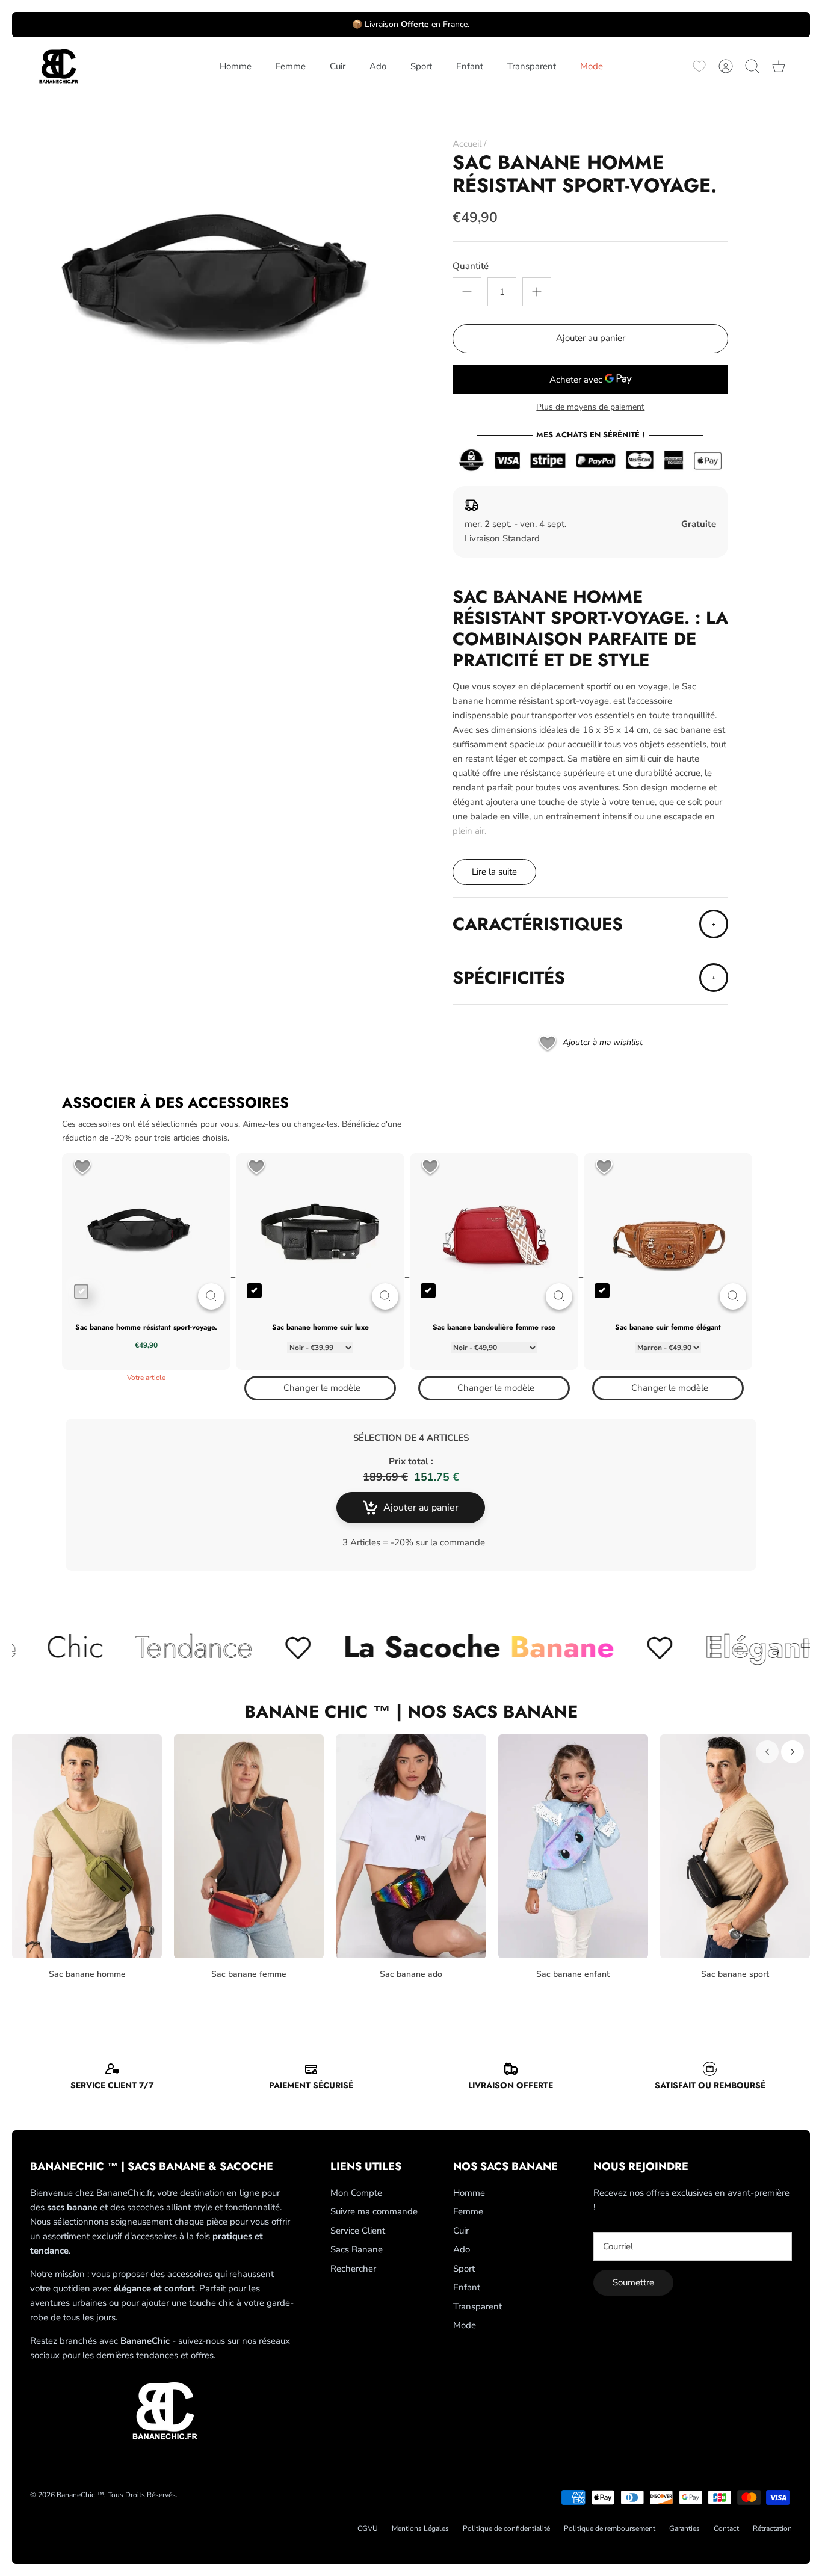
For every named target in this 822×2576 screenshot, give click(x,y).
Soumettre (633, 2282)
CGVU (368, 2528)
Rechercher (353, 2269)
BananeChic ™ (80, 2495)
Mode (592, 66)
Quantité (471, 266)
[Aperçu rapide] (211, 1296)
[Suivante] (793, 1752)
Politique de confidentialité (506, 2528)
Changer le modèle (322, 1388)
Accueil (467, 144)
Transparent (532, 66)
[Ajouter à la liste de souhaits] (82, 1168)
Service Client (358, 2231)
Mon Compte (356, 2193)
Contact (726, 2528)
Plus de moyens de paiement (590, 408)
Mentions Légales (420, 2528)
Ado (378, 66)
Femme (291, 66)
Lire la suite (494, 872)
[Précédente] (767, 1752)
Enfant (470, 66)
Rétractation (772, 2528)
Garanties (684, 2528)
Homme (236, 66)
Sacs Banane (357, 2249)
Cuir (338, 66)
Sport (421, 66)
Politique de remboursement (610, 2528)
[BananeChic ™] (57, 66)
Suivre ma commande (374, 2211)
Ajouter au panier (591, 338)
